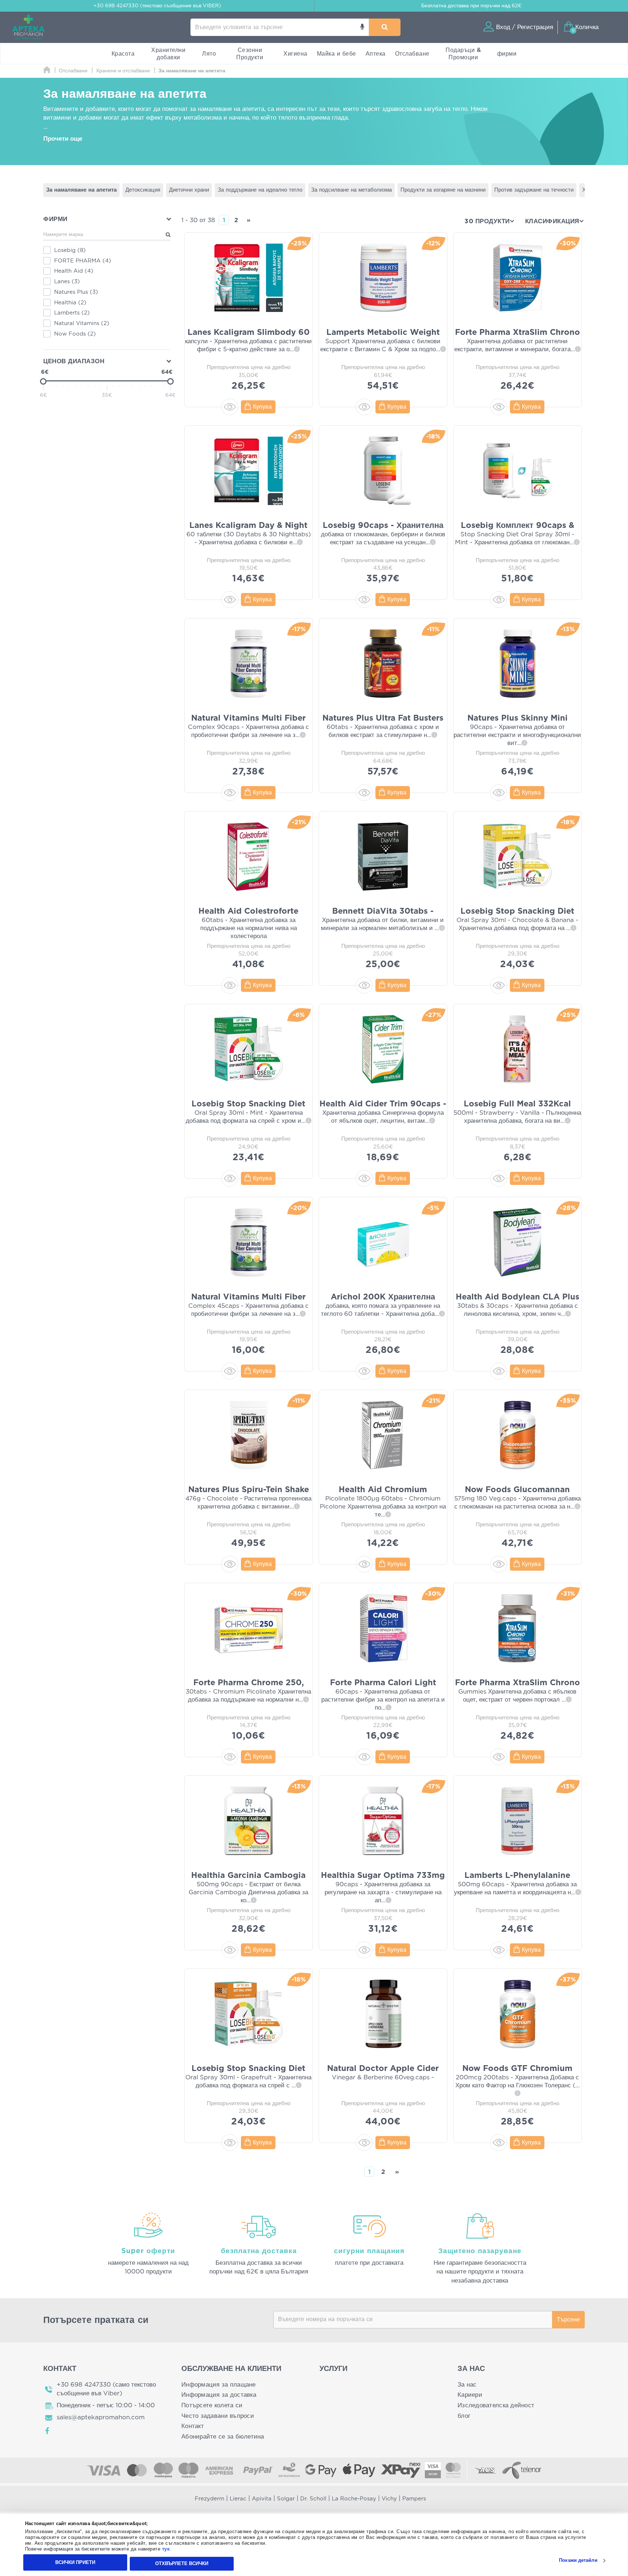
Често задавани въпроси (218, 2416)
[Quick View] (230, 407)
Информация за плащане (219, 2385)
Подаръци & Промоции (463, 54)
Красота (123, 54)
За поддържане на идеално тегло (260, 190)
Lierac (238, 2499)
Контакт (193, 2426)
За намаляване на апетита (81, 190)
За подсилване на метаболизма (351, 190)
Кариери (470, 2395)
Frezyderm (210, 2499)
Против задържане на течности (534, 190)
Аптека (376, 54)
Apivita (262, 2499)
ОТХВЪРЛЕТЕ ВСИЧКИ (182, 2563)
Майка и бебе (337, 54)
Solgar (286, 2499)
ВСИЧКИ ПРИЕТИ (75, 2562)
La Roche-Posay (354, 2499)
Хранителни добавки (168, 54)
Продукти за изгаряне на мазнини (443, 190)
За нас (467, 2385)
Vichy (389, 2499)
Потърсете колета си (212, 2405)
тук (166, 2549)
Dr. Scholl (313, 2499)
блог (464, 2416)
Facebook (48, 2431)
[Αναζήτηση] (385, 27)
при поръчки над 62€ (471, 6)
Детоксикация (143, 190)
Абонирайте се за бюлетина (223, 2437)
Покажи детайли (578, 2561)
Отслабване (412, 54)
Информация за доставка (219, 2395)
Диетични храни (189, 190)
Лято (209, 54)
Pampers (414, 2499)
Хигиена (295, 54)
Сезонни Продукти (250, 54)
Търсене (568, 2320)
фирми (507, 54)
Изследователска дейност (496, 2405)
